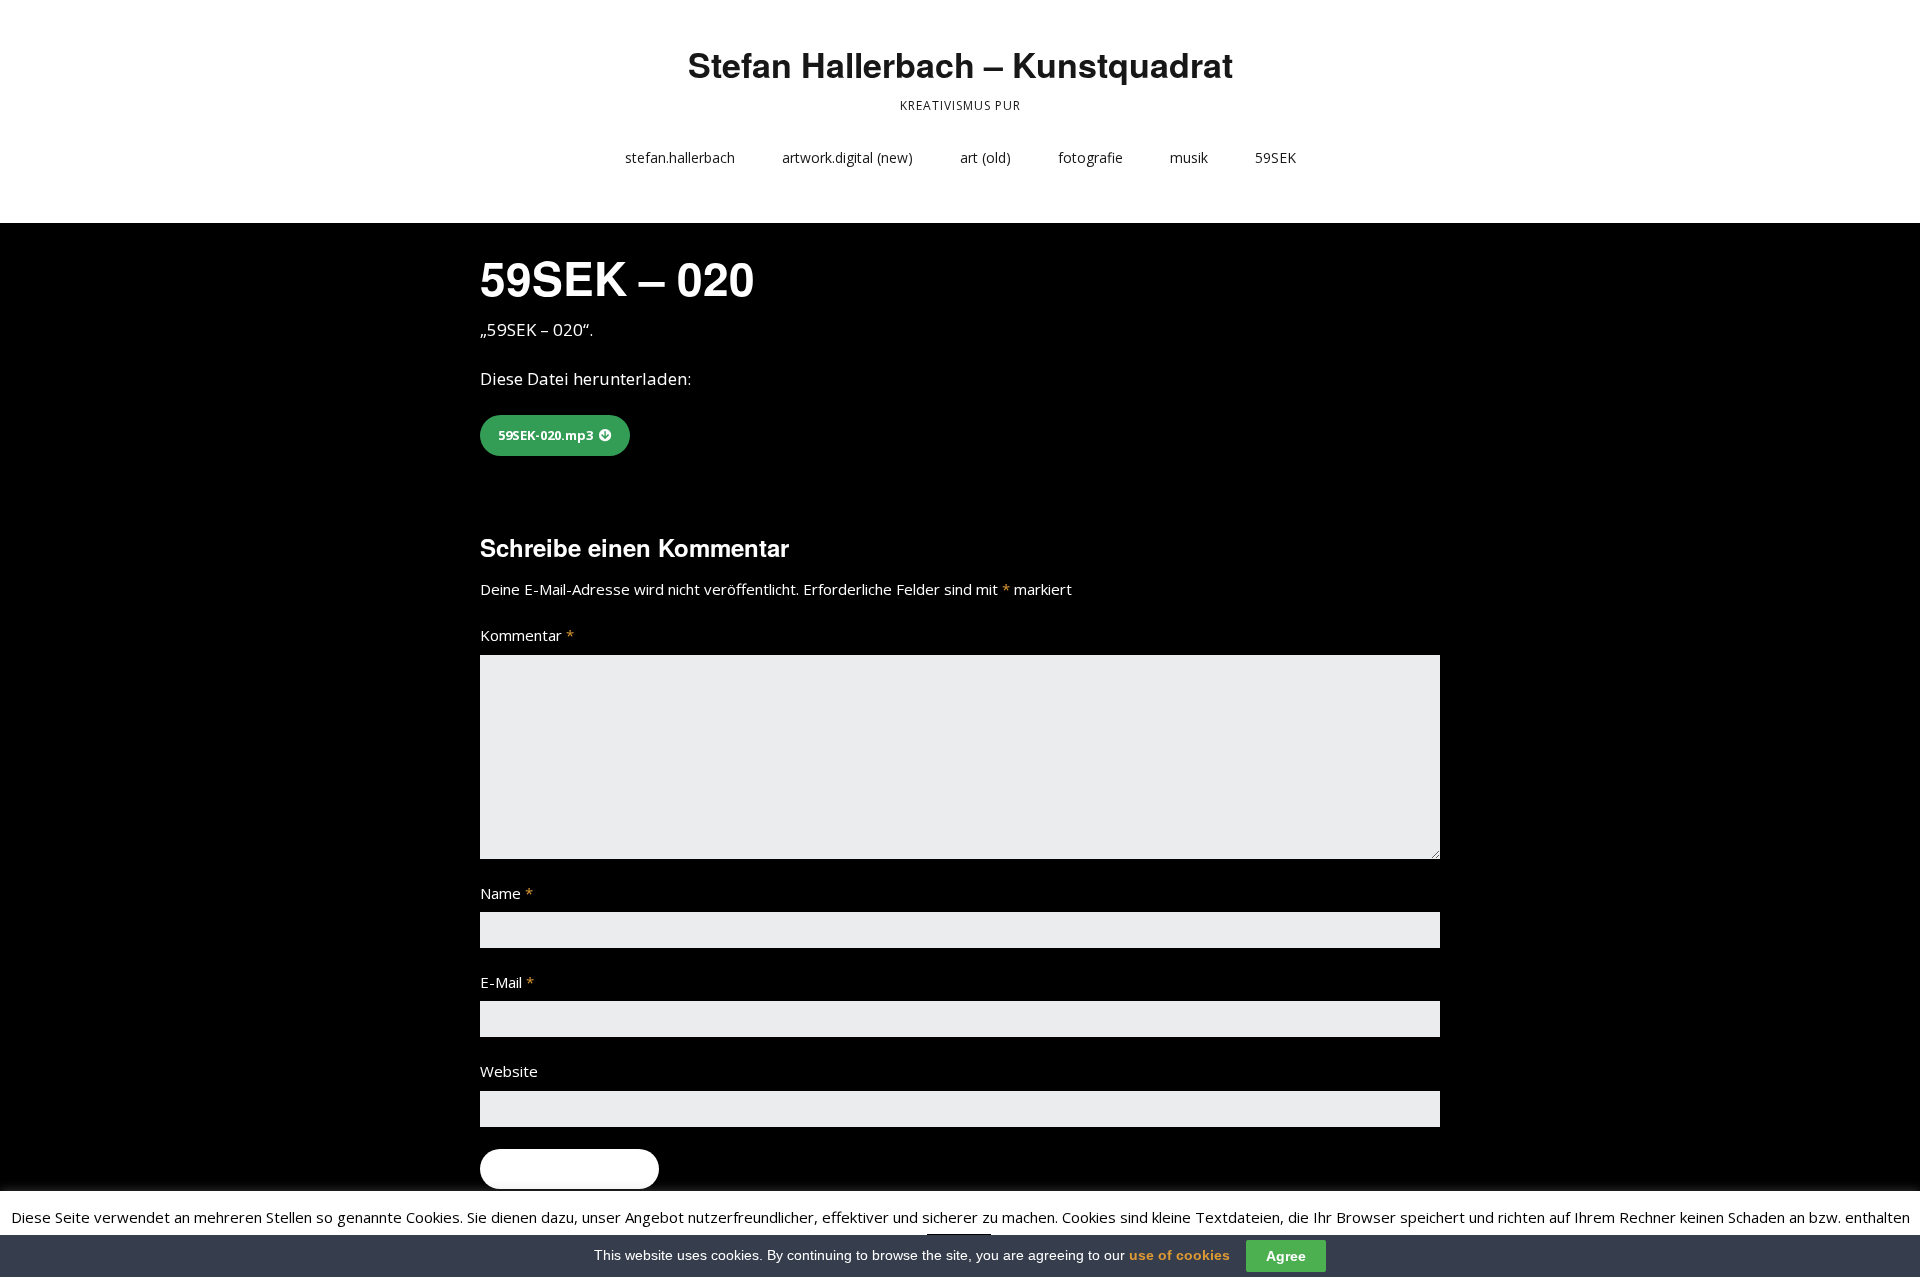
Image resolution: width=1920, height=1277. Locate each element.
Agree (1286, 1256)
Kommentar (527, 635)
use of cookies (1179, 1255)
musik (1189, 157)
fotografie (1090, 157)
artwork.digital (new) (847, 157)
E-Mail (507, 982)
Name (506, 893)
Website (509, 1071)
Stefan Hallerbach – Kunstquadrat (960, 64)
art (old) (985, 157)
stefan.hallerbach (680, 157)
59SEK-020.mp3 (545, 435)
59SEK (1275, 157)
